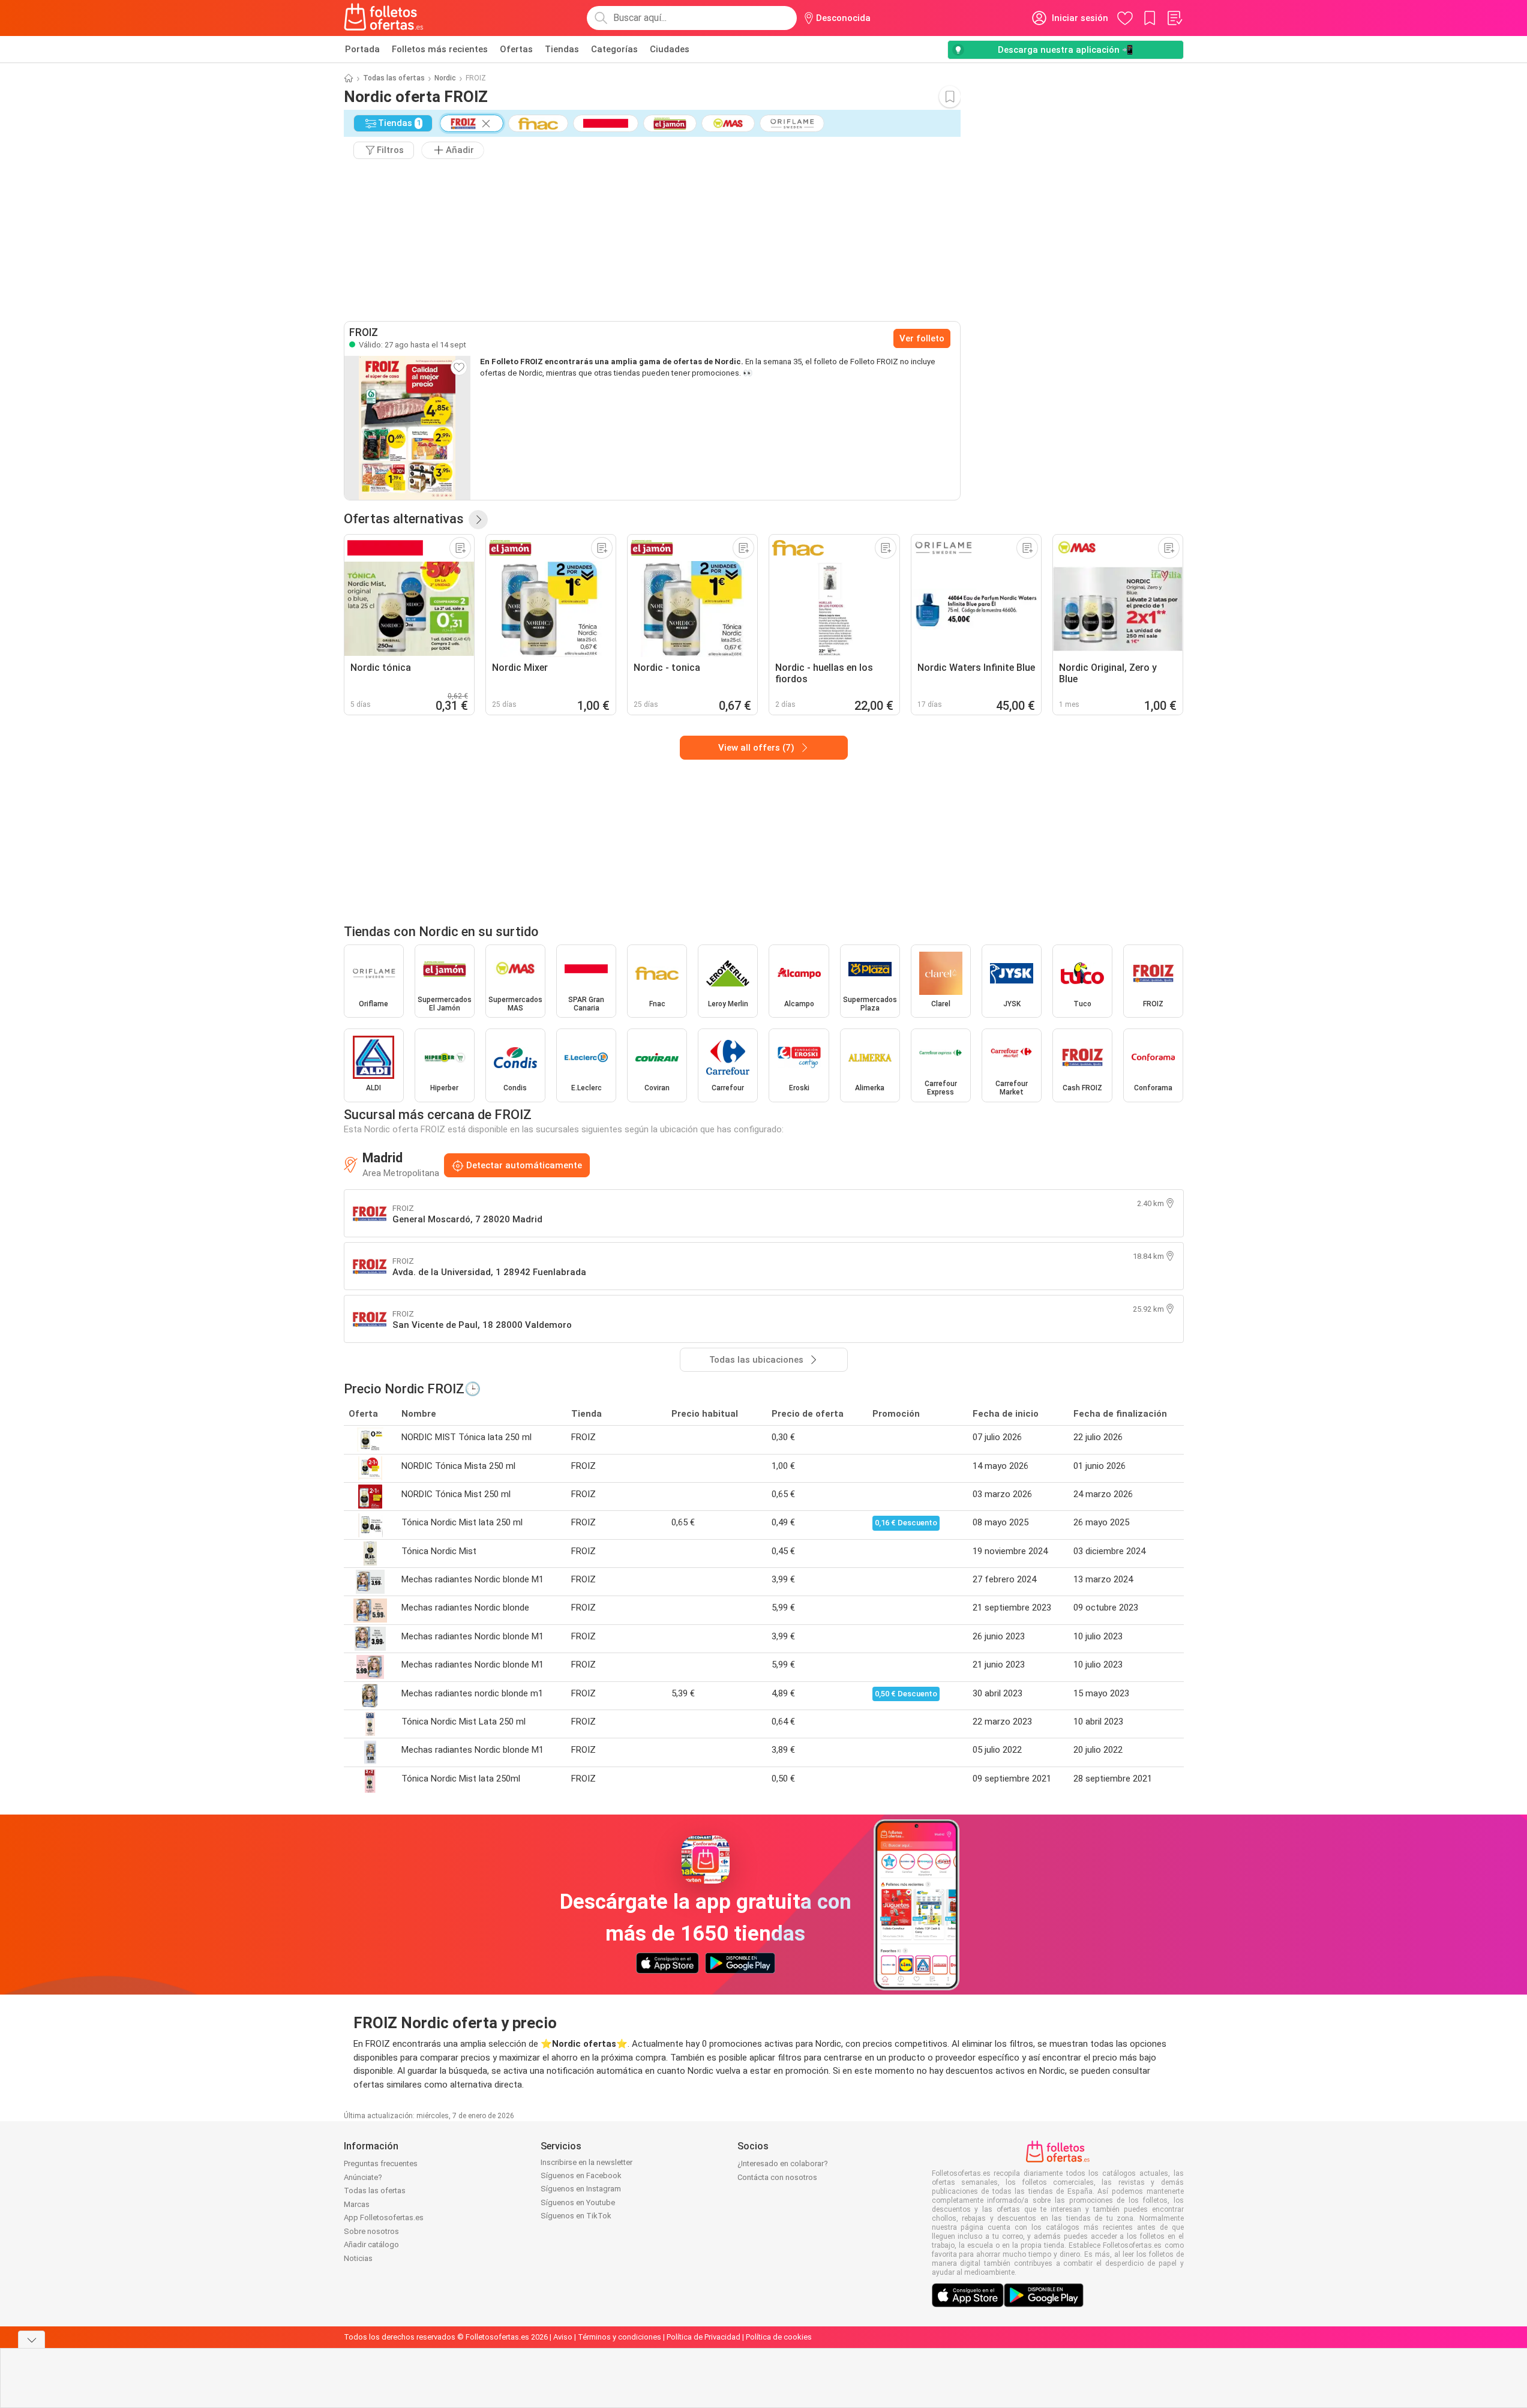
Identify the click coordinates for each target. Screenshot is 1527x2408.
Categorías (614, 49)
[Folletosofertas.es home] (384, 18)
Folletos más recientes (440, 49)
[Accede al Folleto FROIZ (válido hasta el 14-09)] (407, 428)
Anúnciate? (363, 2177)
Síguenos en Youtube (578, 2202)
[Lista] (1174, 18)
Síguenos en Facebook (581, 2175)
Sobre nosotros (371, 2231)
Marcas (357, 2204)
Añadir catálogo (371, 2244)
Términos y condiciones (619, 2337)
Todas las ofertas (394, 78)
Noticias (358, 2258)
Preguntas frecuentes (381, 2163)
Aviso (563, 2337)
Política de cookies (779, 2337)
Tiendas (562, 49)
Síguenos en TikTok (576, 2216)
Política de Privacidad (703, 2337)
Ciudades (670, 49)
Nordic (445, 78)
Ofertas (516, 49)
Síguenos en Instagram (581, 2189)
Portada (362, 49)
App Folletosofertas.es (384, 2217)
